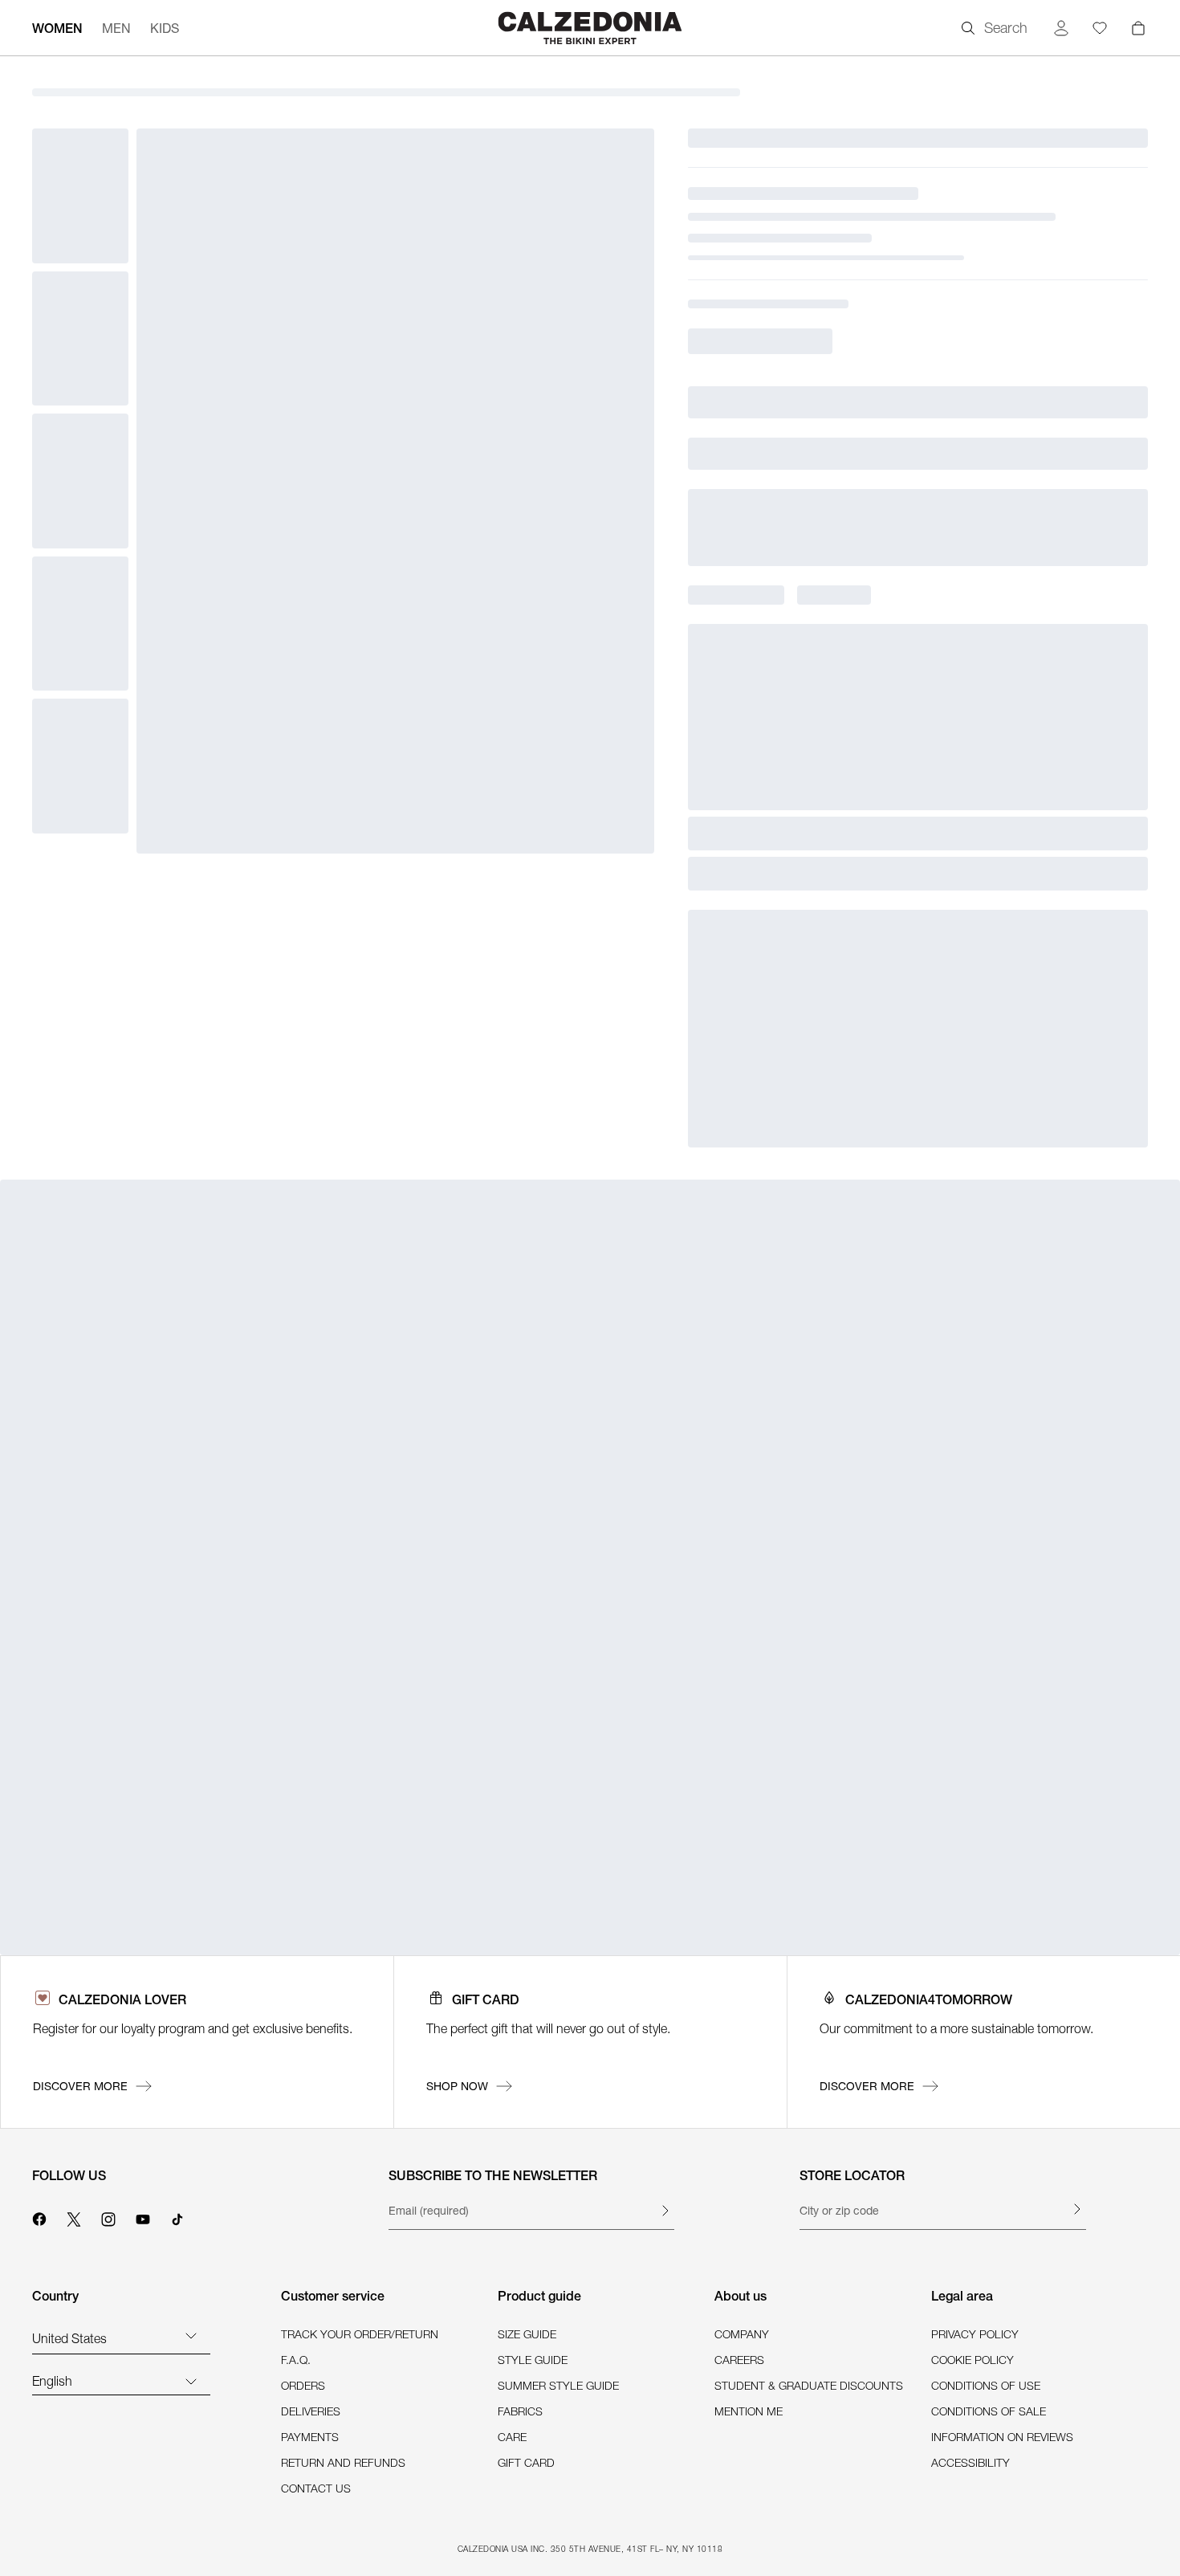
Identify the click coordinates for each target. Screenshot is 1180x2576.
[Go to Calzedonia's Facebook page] (39, 2217)
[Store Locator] (1076, 2209)
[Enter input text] (665, 2211)
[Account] (1061, 28)
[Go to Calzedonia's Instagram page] (108, 2217)
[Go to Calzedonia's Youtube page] (143, 2217)
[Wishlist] (1100, 28)
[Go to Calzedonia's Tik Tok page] (177, 2217)
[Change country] (191, 2335)
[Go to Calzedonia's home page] (590, 28)
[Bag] (1138, 28)
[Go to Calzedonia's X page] (74, 2217)
